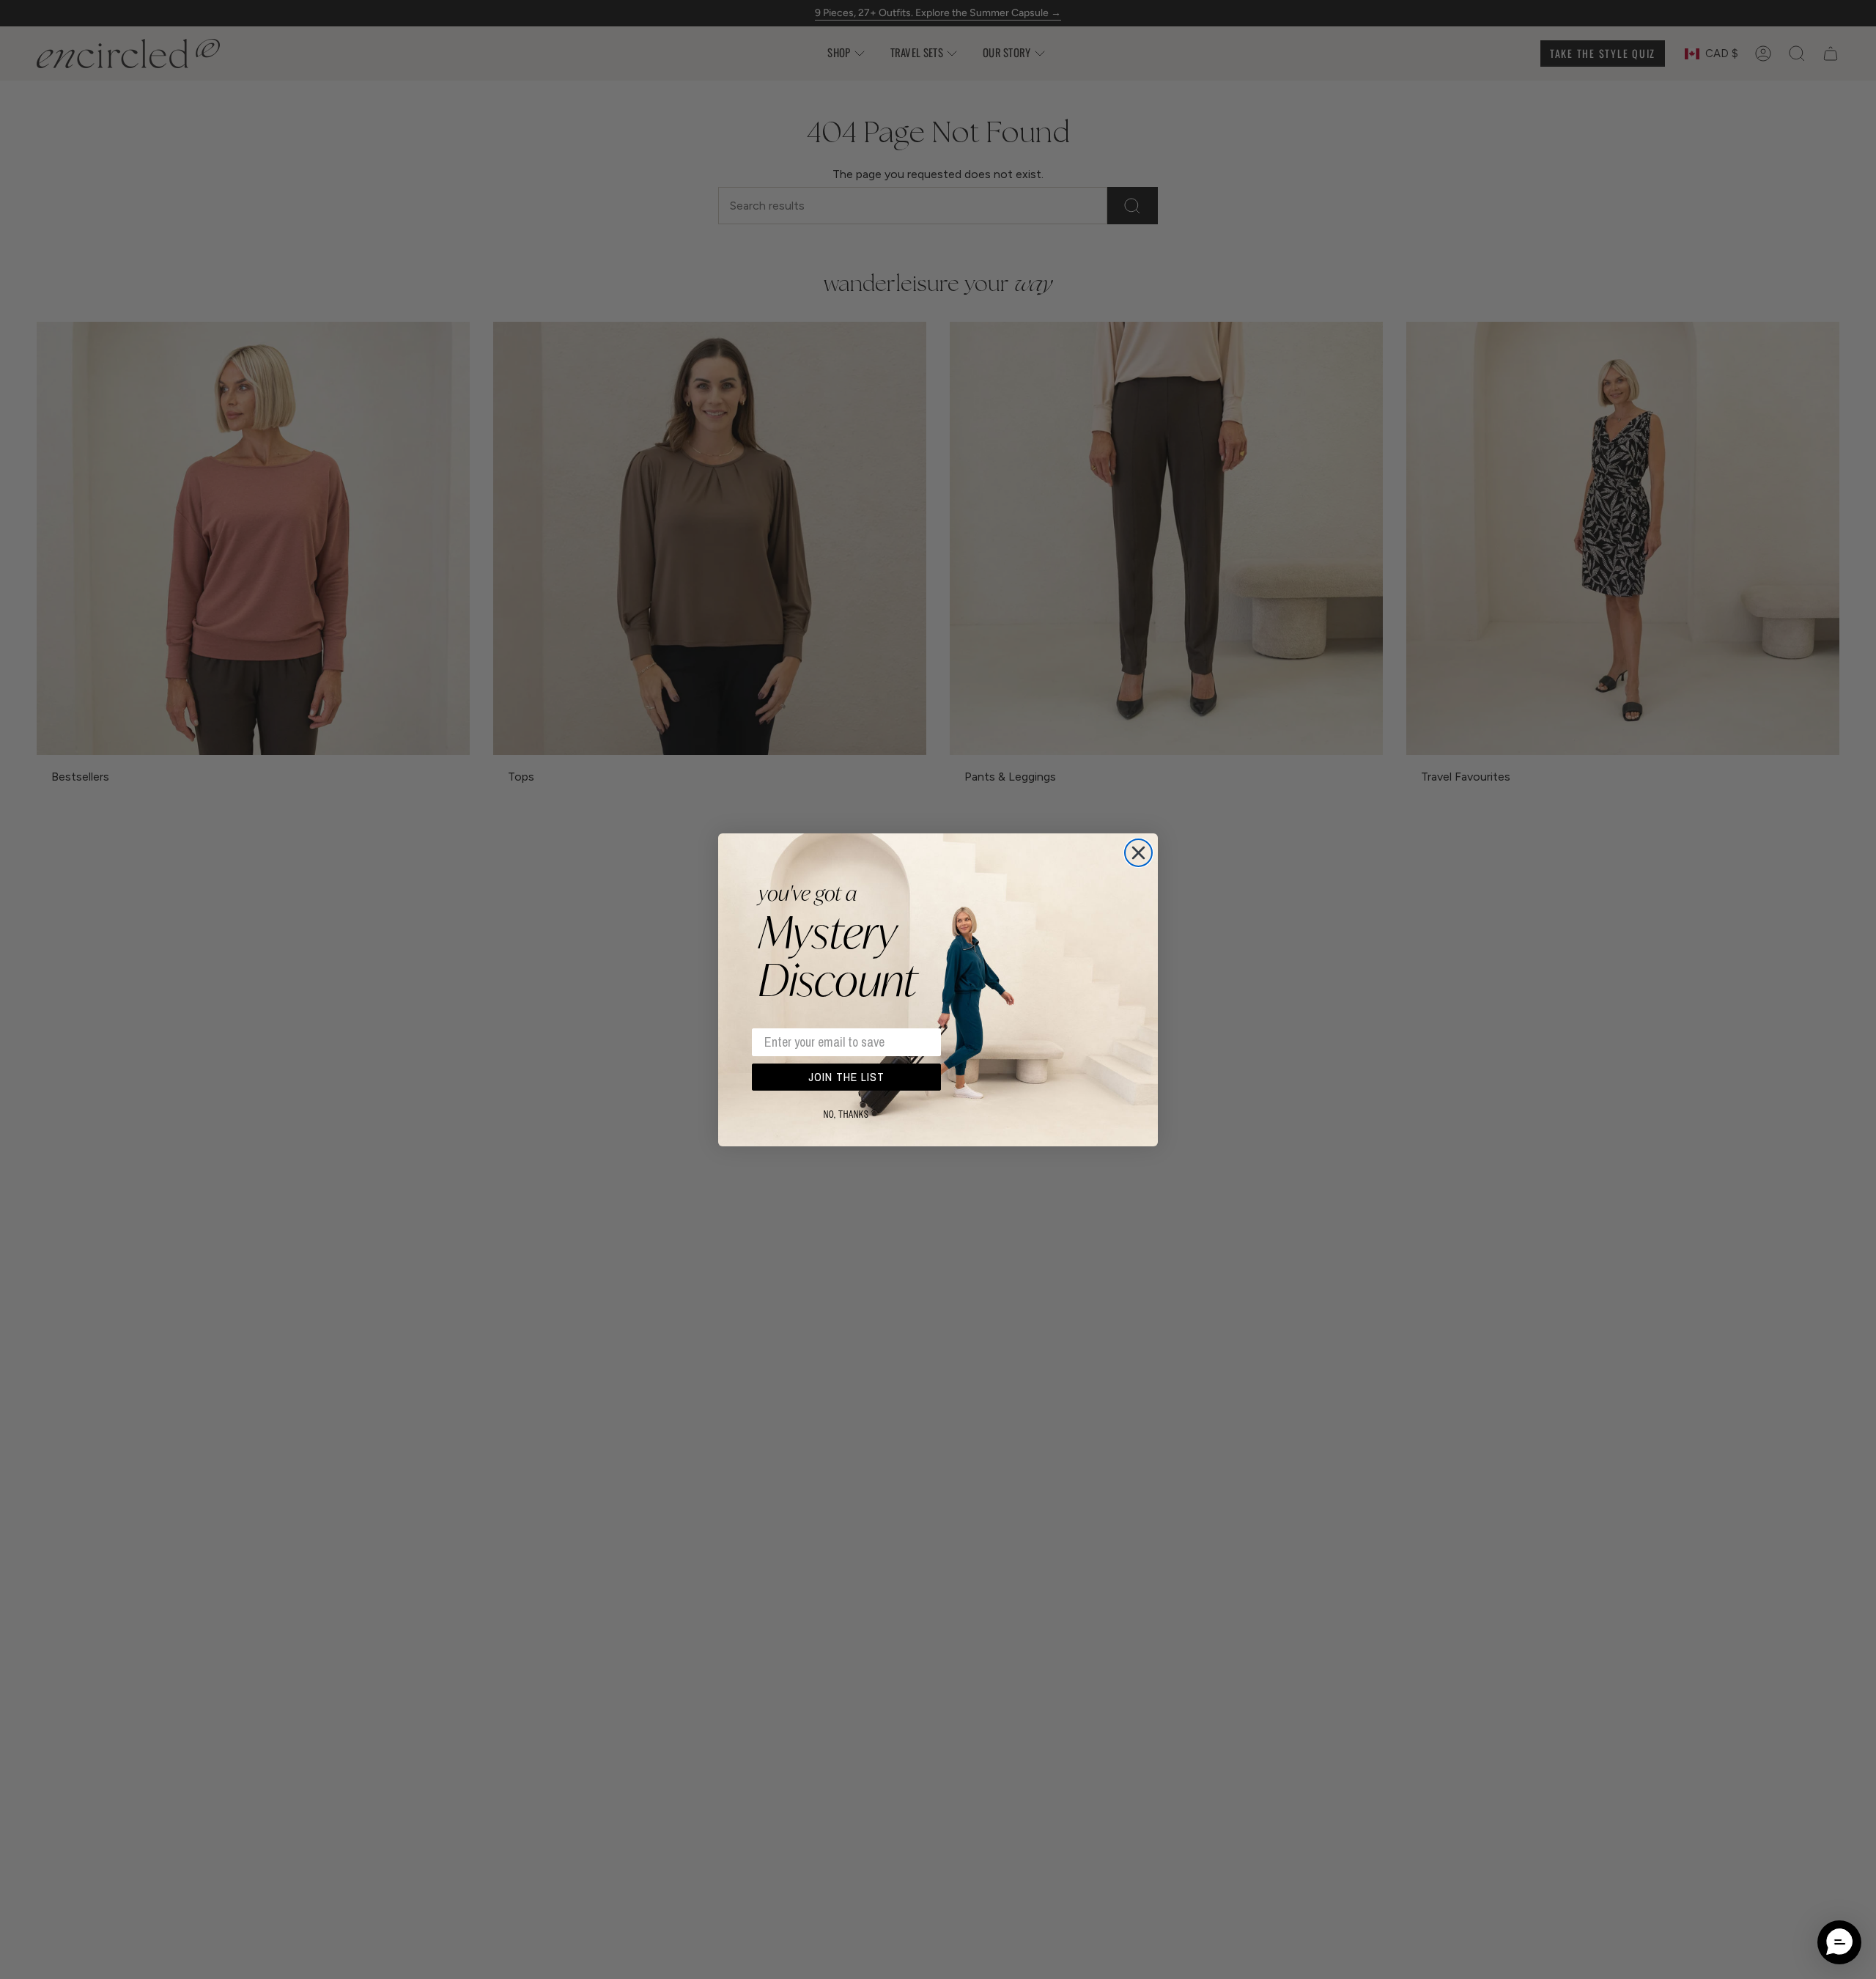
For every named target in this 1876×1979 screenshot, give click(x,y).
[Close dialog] (1138, 853)
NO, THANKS (846, 1115)
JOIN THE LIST (846, 1077)
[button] (1839, 1942)
